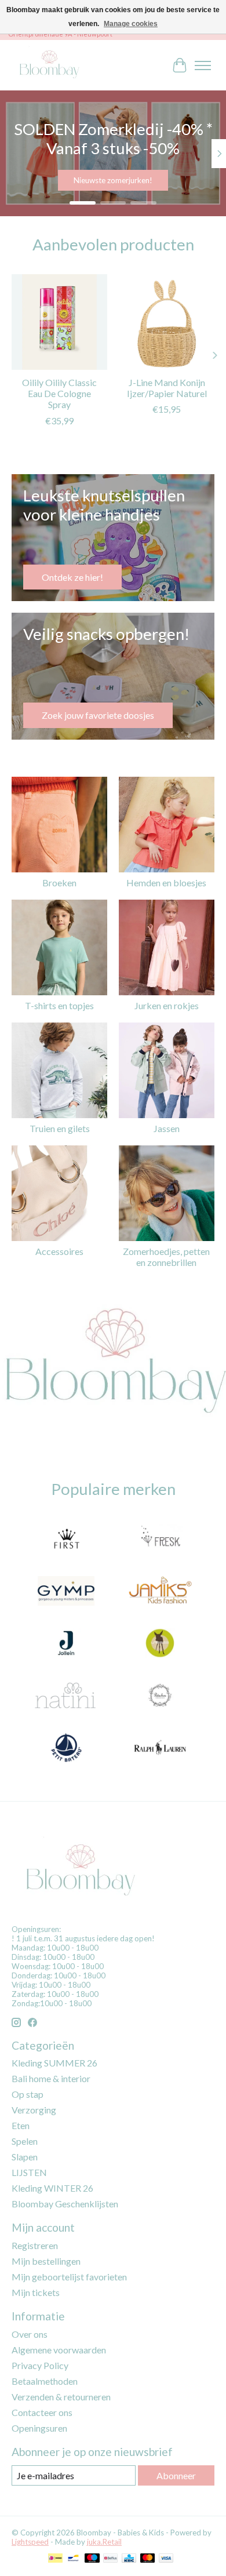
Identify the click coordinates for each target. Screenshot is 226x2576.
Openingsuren (39, 2428)
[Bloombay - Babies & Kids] (50, 65)
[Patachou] (160, 1696)
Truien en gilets (60, 1128)
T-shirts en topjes (59, 1005)
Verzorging (34, 2110)
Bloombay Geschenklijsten (65, 2204)
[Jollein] (66, 1644)
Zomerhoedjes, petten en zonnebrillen (166, 1257)
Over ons (30, 2334)
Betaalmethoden (45, 2381)
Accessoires (59, 1251)
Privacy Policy (40, 2365)
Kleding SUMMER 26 (54, 2063)
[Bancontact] (73, 2559)
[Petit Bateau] (66, 1748)
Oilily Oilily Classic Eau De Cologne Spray (59, 393)
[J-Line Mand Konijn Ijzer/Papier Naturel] (167, 322)
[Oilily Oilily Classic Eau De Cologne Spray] (59, 322)
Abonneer (176, 2475)
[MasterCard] (148, 2559)
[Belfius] (110, 2559)
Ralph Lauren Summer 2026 (114, 181)
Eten (21, 2125)
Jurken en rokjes (167, 1005)
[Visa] (166, 2559)
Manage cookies (131, 24)
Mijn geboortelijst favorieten (69, 2277)
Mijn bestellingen (46, 2261)
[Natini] (66, 1696)
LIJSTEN (29, 2172)
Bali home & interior (51, 2078)
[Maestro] (92, 2559)
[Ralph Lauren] (160, 1748)
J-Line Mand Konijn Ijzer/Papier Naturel (167, 388)
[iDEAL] (55, 2559)
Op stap (28, 2094)
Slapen (25, 2157)
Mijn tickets (36, 2292)
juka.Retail (104, 2542)
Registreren (35, 2245)
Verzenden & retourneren (61, 2397)
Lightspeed (30, 2542)
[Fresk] (160, 1540)
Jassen (167, 1128)
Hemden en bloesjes (166, 883)
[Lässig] (160, 1644)
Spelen (25, 2141)
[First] (66, 1540)
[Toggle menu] (203, 66)
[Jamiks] (160, 1592)
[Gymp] (66, 1592)
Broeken (59, 883)
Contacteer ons (42, 2412)
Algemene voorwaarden (59, 2350)
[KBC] (129, 2559)
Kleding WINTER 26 (52, 2188)
